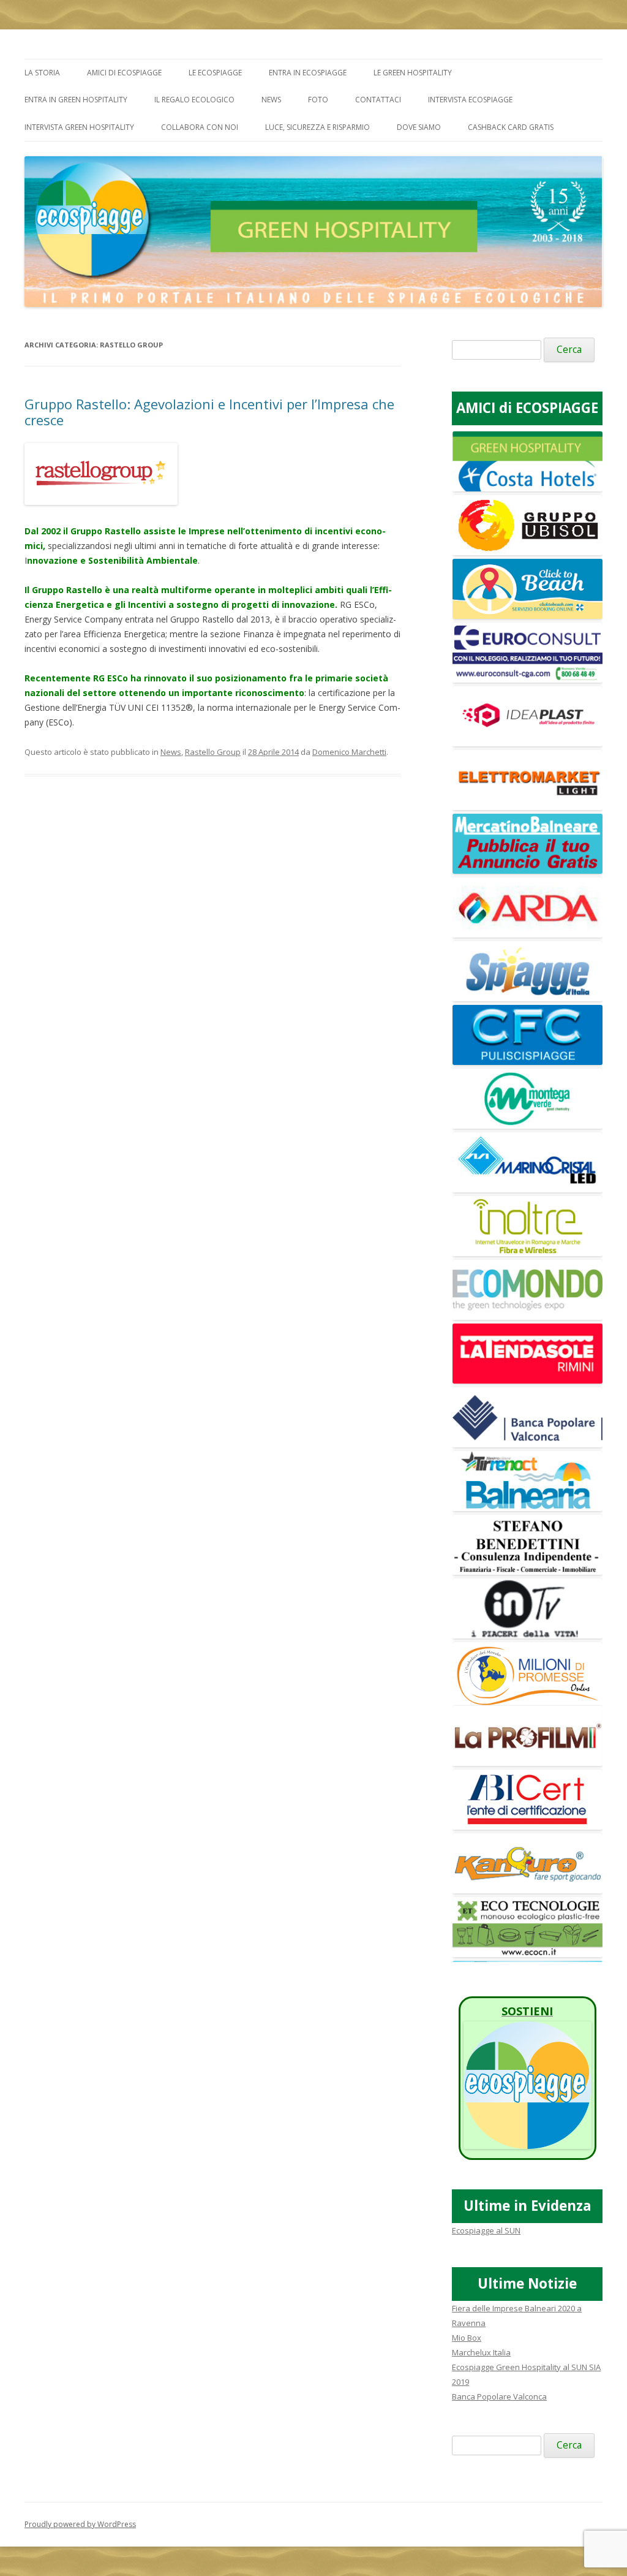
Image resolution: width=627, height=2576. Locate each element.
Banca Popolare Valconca (499, 2396)
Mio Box (467, 2338)
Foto (318, 100)
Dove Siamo (419, 127)
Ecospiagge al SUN (486, 2230)
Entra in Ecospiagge (308, 73)
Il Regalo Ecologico (194, 100)
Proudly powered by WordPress (80, 2524)
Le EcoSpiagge (215, 73)
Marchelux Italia (481, 2352)
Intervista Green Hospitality (79, 127)
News (271, 100)
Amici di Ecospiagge (124, 73)
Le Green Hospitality (413, 73)
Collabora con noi (200, 127)
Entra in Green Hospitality (76, 100)
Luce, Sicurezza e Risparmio (317, 127)
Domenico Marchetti (349, 752)
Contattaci (378, 100)
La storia (42, 73)
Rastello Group (213, 752)
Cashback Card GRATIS (511, 127)
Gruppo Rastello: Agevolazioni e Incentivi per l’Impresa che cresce (209, 412)
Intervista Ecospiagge (470, 100)
